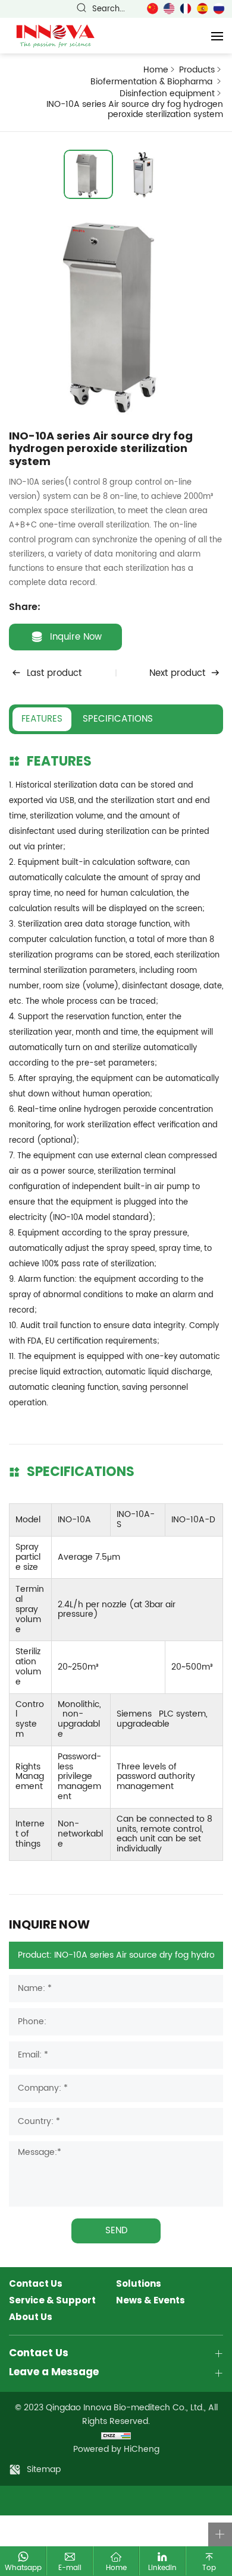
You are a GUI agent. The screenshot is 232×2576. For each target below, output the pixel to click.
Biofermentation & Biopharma (153, 82)
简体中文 (152, 9)
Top (209, 2568)
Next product (177, 673)
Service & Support (52, 2301)
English (169, 9)
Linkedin (162, 2568)
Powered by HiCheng (116, 2449)
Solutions (139, 2284)
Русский (219, 9)
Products (197, 70)
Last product (54, 673)
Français (186, 9)
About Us (31, 2318)
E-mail (70, 2568)
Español (202, 9)
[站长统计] (116, 2435)
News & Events (151, 2301)
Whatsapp (23, 2568)
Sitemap (44, 2469)
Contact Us (36, 2284)
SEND (116, 2231)
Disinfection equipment (167, 94)
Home (156, 70)
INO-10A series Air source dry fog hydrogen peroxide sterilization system (135, 110)
